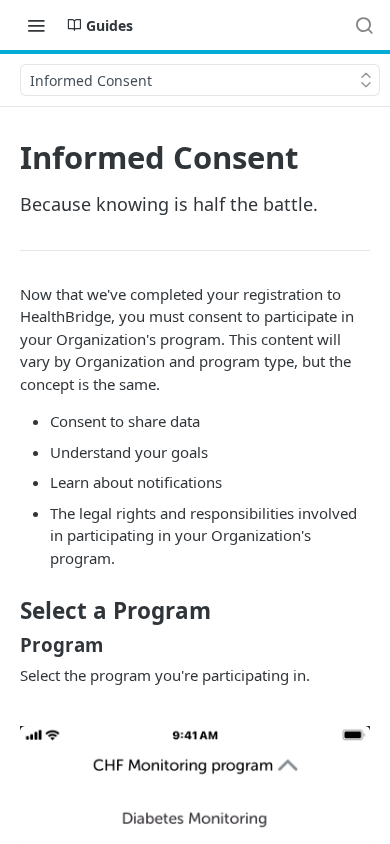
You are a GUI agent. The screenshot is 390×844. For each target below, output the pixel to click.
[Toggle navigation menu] (36, 25)
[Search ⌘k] (364, 25)
